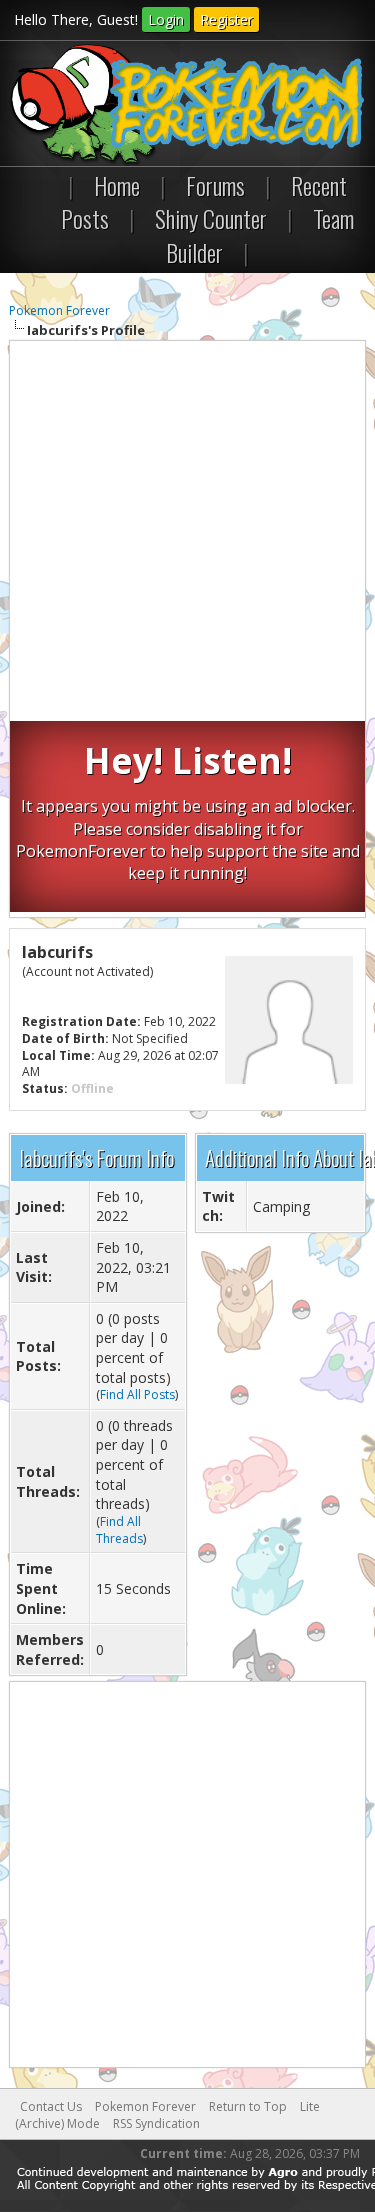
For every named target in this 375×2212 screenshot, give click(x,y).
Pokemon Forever (59, 310)
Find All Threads (119, 1530)
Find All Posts (137, 1394)
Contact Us (51, 2106)
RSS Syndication (156, 2123)
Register (226, 19)
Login (166, 19)
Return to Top (248, 2106)
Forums (215, 185)
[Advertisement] (187, 533)
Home (117, 185)
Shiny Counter (211, 218)
